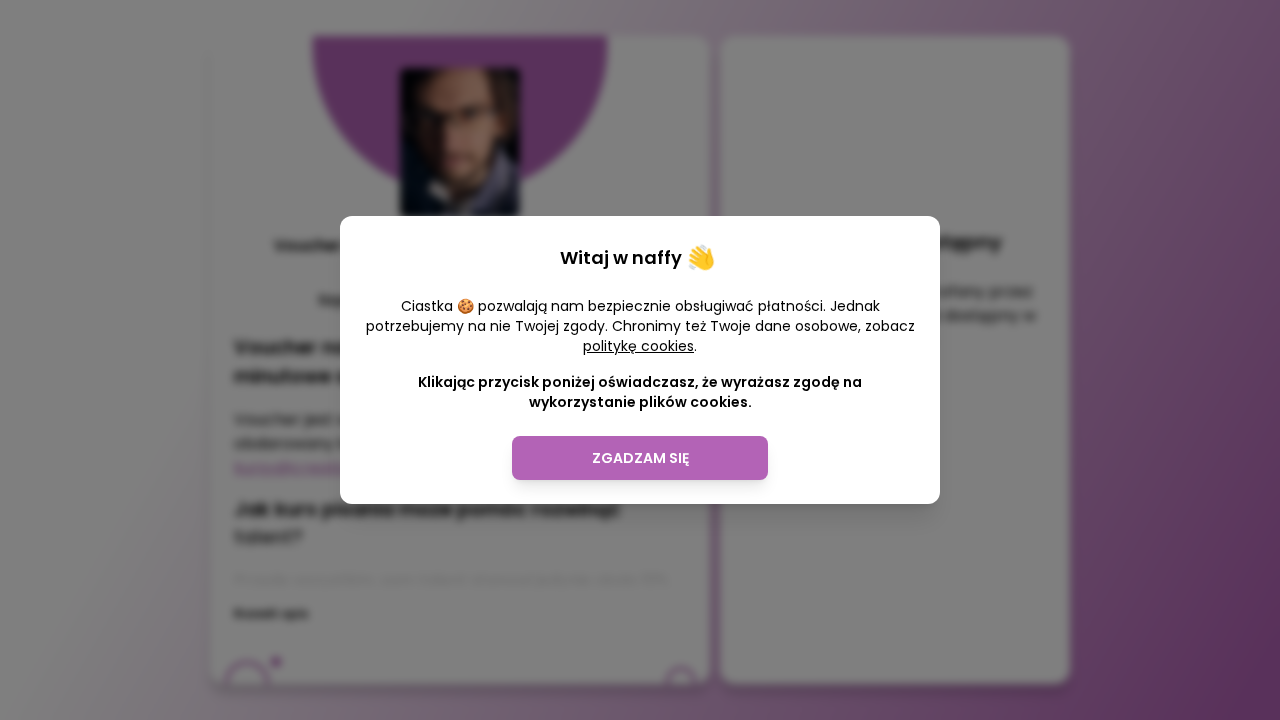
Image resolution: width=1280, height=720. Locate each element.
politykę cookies (638, 346)
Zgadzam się (640, 458)
